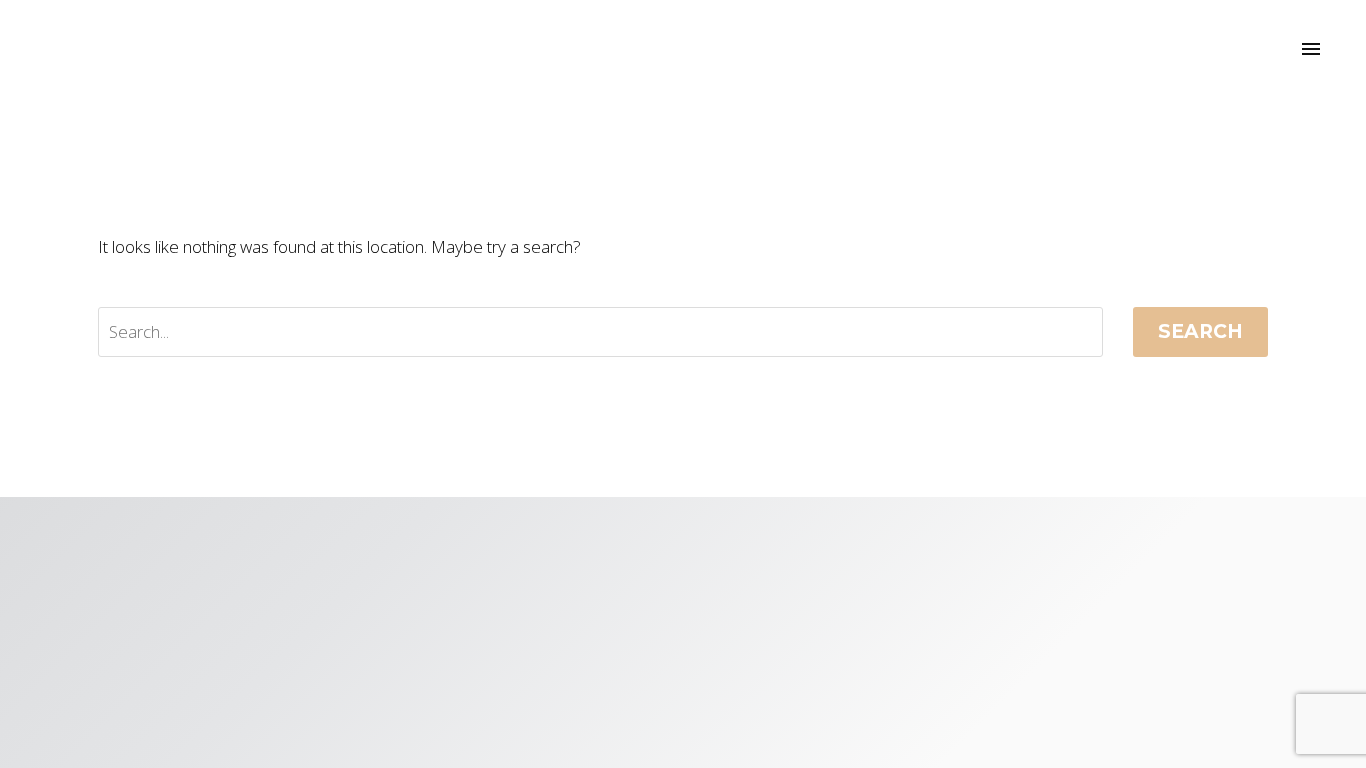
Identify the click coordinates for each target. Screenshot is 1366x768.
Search (1200, 331)
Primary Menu (1311, 50)
